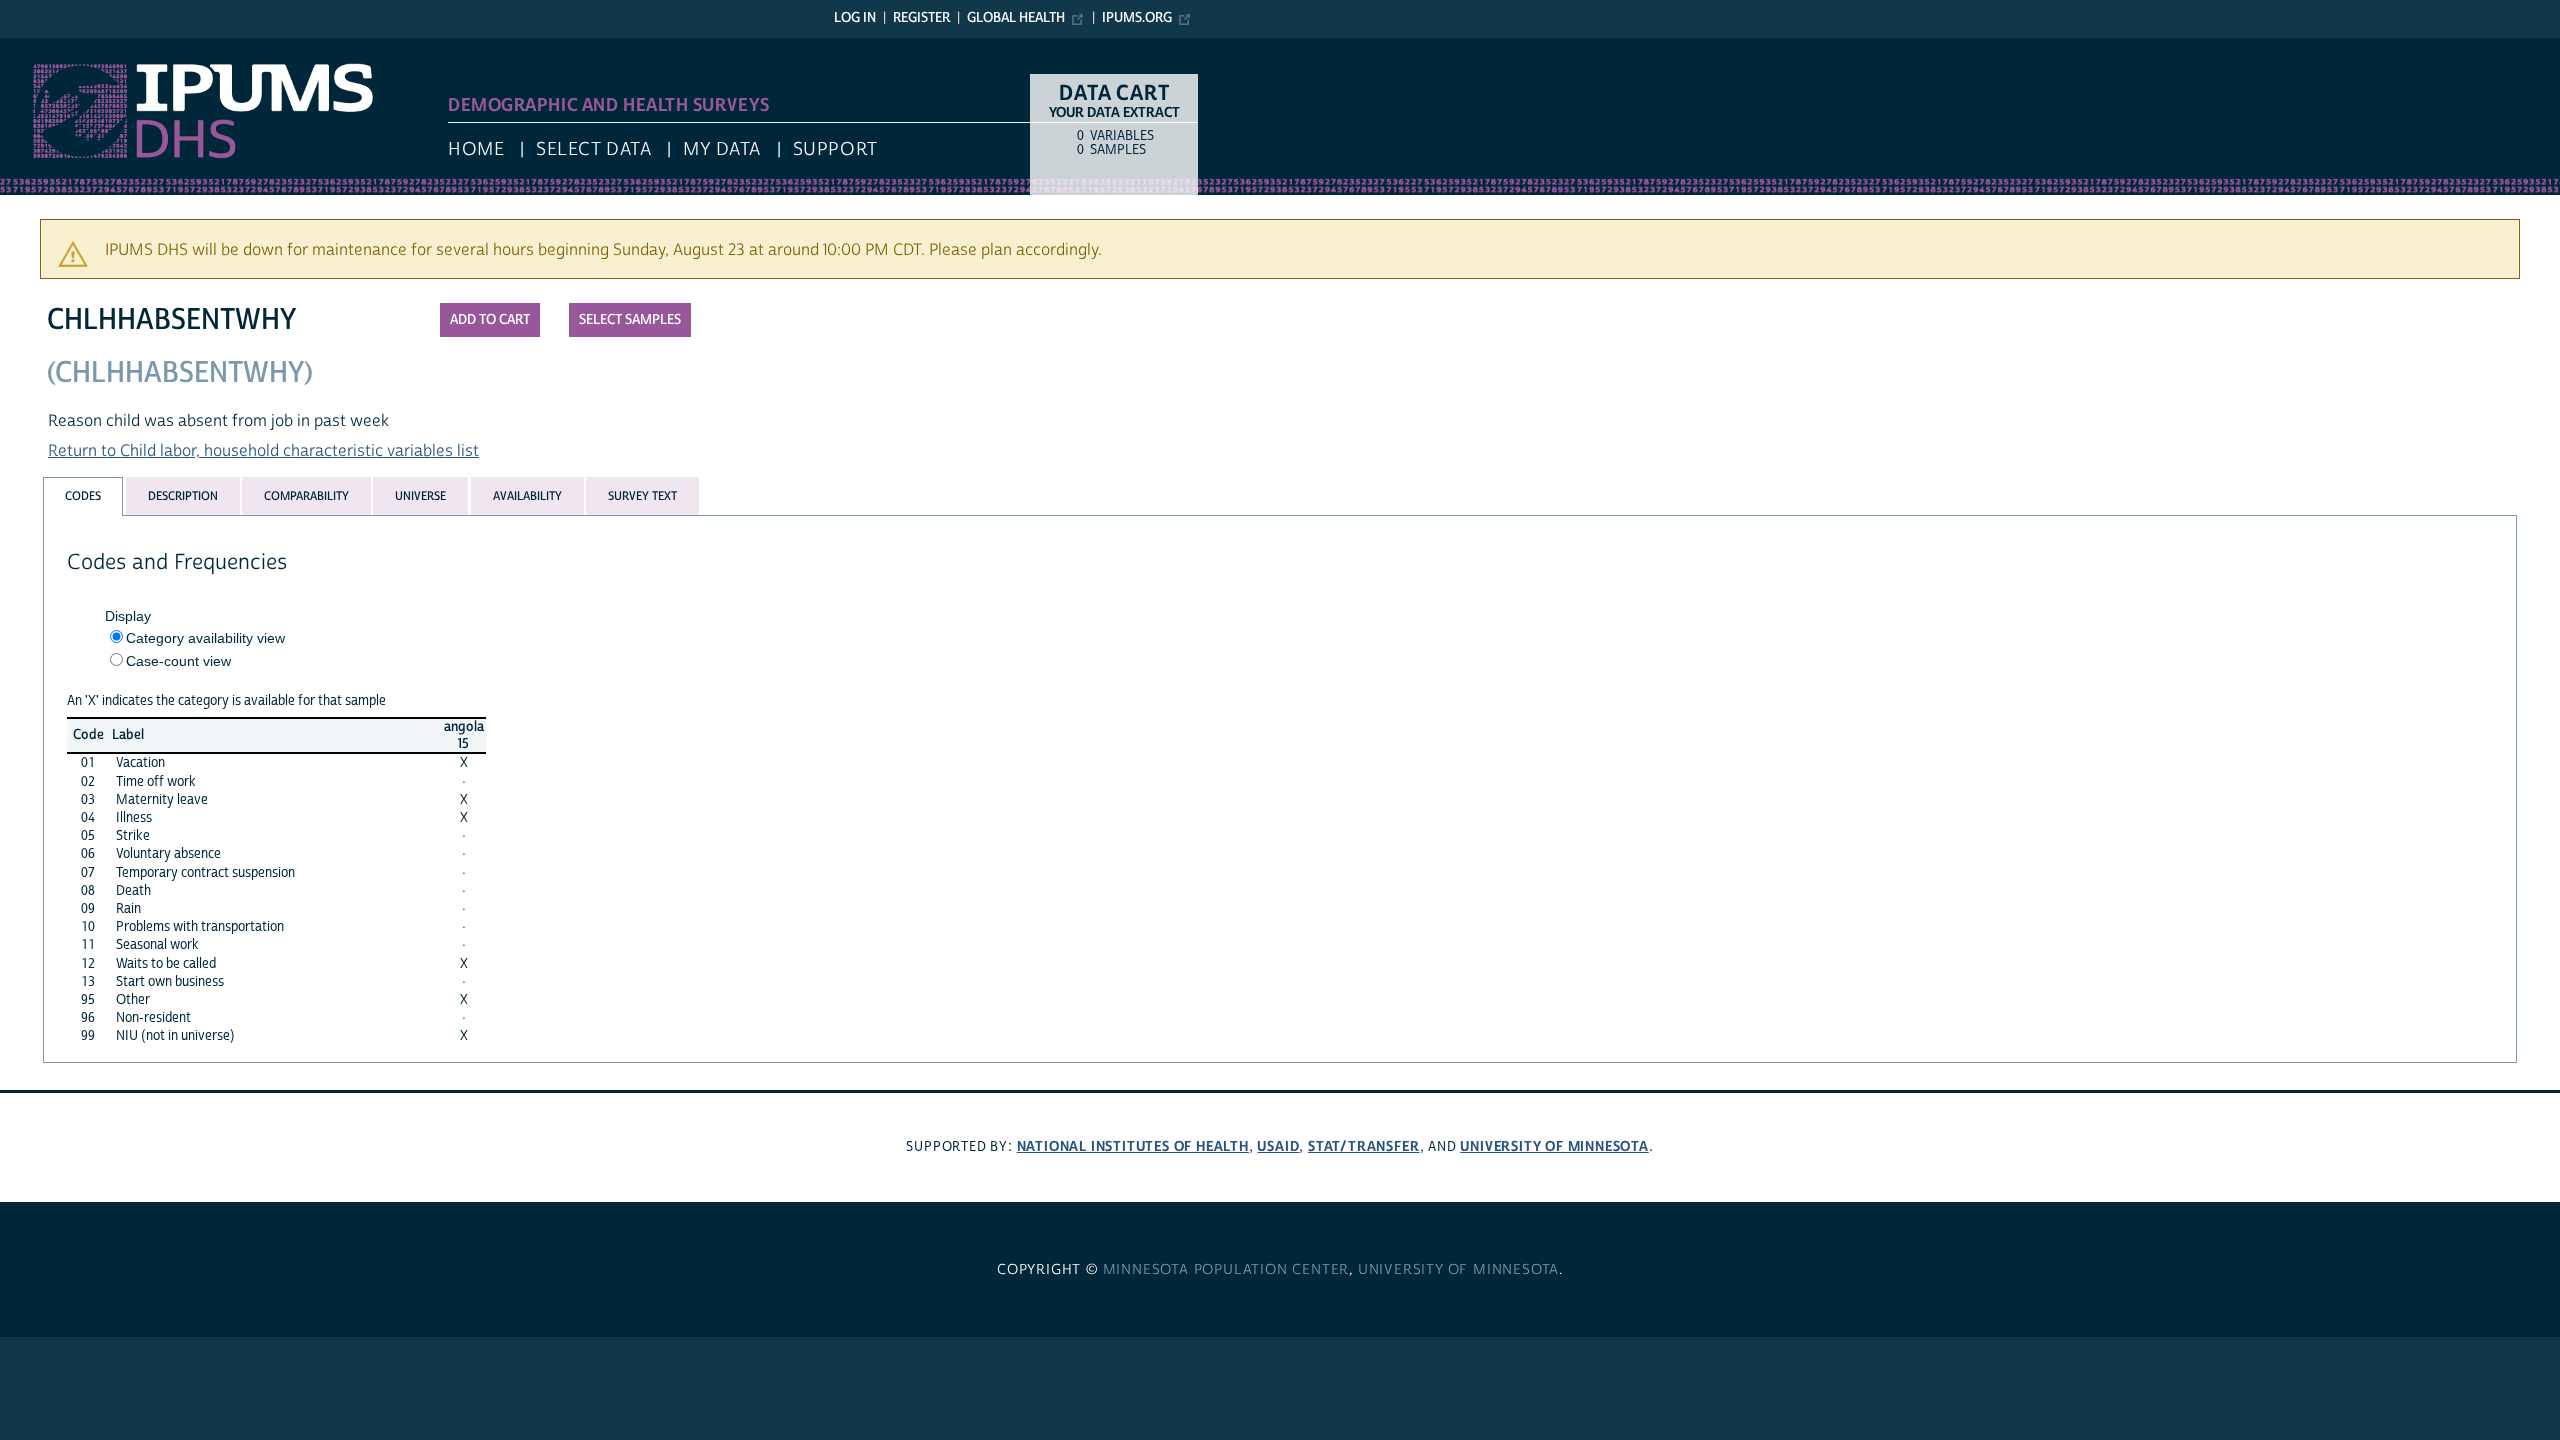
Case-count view (178, 661)
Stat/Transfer (1363, 1146)
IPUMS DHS (41, 48)
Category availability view (205, 638)
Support (835, 149)
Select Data (593, 149)
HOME (476, 149)
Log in (855, 18)
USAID (1278, 1146)
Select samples (630, 320)
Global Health (1016, 18)
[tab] (83, 496)
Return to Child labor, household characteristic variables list (263, 451)
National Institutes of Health (1133, 1146)
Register (921, 18)
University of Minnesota (1554, 1146)
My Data (722, 149)
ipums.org (1137, 18)
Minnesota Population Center (1226, 1270)
